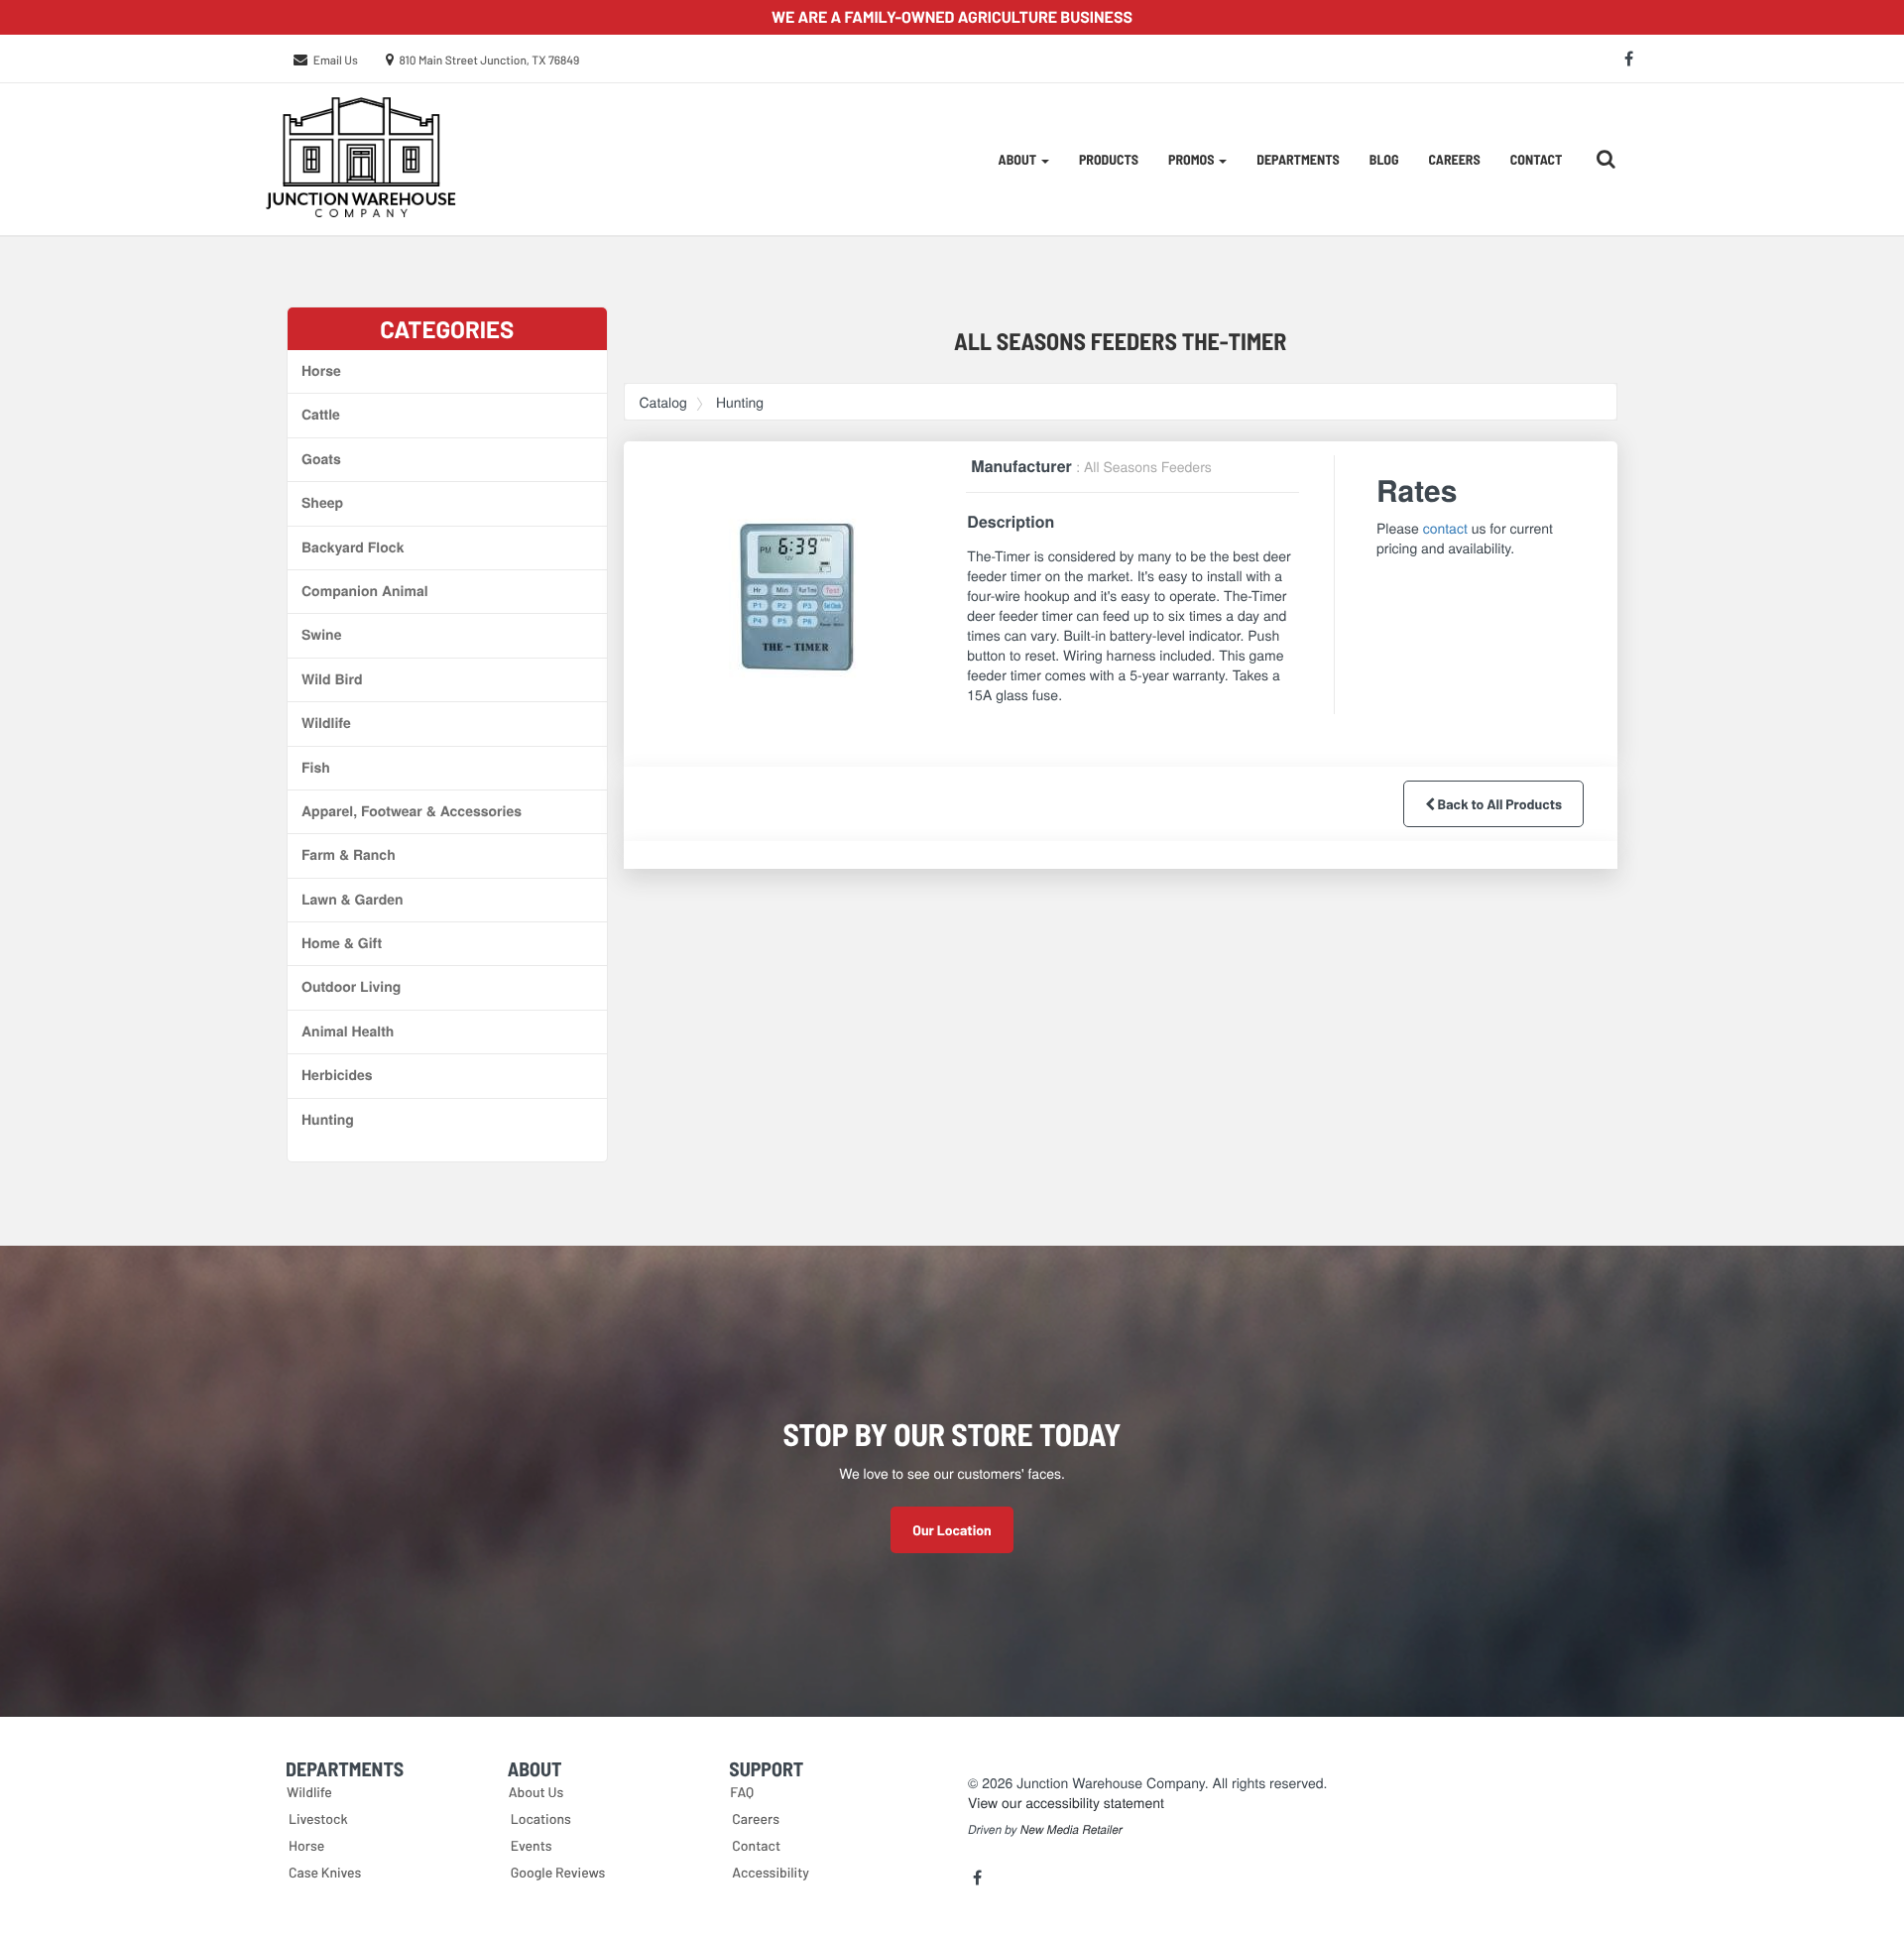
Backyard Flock (353, 547)
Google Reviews (558, 1872)
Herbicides (337, 1075)
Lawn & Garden (353, 900)
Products (1109, 159)
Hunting (328, 1120)
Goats (321, 459)
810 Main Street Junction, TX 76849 (490, 61)
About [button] (1019, 159)
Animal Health (348, 1031)
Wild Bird (332, 679)
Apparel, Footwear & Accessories (412, 811)
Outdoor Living (351, 987)
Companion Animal (365, 591)
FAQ (742, 1792)
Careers (1455, 159)
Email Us (336, 61)
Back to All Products (1498, 804)
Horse (321, 371)
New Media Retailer (1071, 1830)
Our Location (952, 1530)
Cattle (321, 415)
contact (1445, 528)
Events (532, 1845)
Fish (316, 768)
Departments (1298, 159)
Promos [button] (1192, 159)
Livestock (318, 1818)
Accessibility (771, 1872)
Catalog (663, 402)
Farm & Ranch (349, 855)
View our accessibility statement (1066, 1802)
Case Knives (325, 1872)
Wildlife (326, 723)
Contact (1537, 159)
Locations (541, 1818)
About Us (536, 1792)
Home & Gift (342, 943)
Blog (1384, 159)
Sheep (322, 503)
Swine (321, 635)
